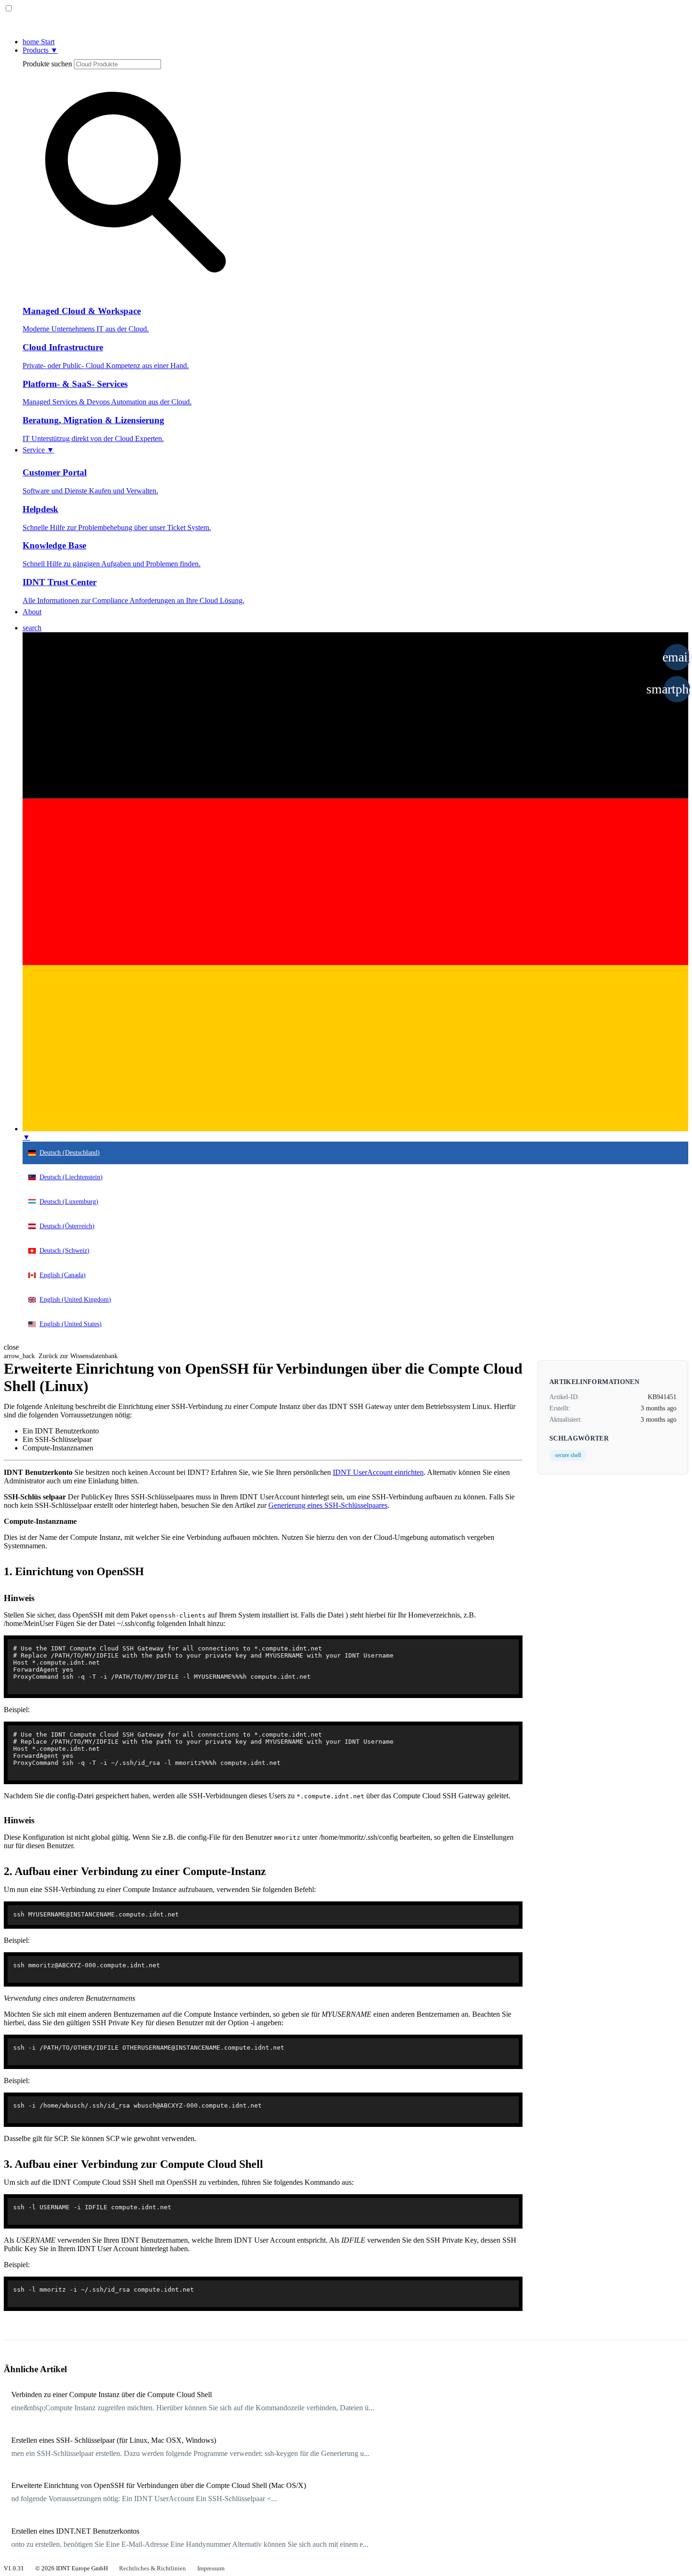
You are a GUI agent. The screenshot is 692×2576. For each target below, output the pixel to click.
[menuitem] (32, 628)
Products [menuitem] (40, 50)
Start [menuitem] (39, 42)
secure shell (568, 1455)
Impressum (211, 2568)
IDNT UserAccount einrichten (378, 1472)
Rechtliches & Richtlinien (153, 2568)
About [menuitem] (32, 612)
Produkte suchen (47, 64)
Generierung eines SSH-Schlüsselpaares (328, 1505)
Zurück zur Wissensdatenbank (61, 1356)
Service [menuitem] (38, 450)
